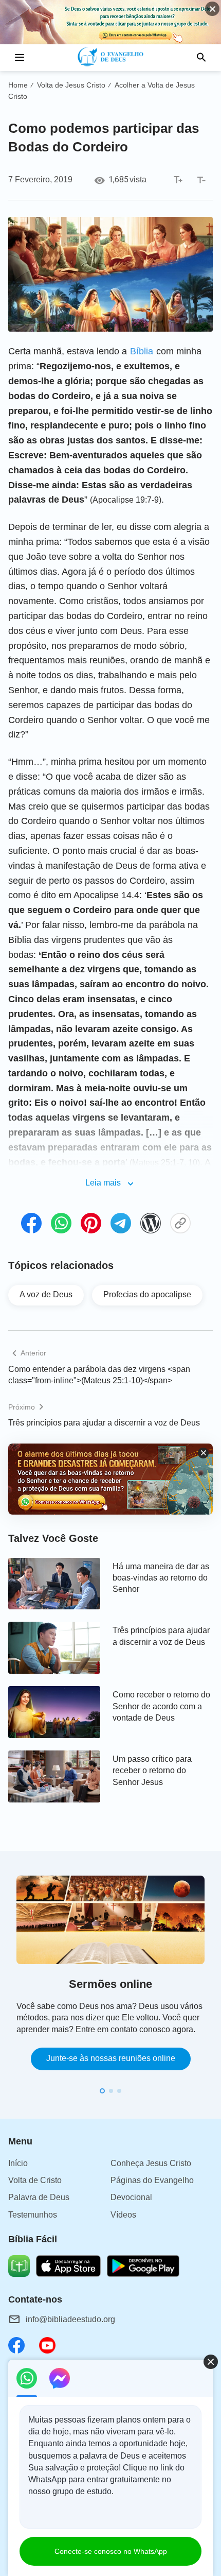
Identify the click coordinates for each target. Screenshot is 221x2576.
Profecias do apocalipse (147, 1294)
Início (18, 2163)
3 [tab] (119, 2091)
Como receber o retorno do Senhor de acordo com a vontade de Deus (161, 1706)
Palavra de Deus (39, 2197)
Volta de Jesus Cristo (71, 85)
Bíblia (142, 351)
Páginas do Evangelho (152, 2180)
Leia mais (103, 1183)
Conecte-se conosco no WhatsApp (111, 2551)
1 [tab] (102, 2091)
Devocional (131, 2197)
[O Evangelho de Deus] (111, 58)
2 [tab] (111, 2091)
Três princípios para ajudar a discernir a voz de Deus (104, 1423)
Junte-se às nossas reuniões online (111, 2058)
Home (18, 85)
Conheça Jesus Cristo (151, 2163)
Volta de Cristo (35, 2180)
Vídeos (123, 2215)
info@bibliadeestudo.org (70, 2319)
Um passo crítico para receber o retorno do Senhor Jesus (152, 1771)
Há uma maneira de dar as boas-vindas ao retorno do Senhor (161, 1578)
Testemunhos (33, 2215)
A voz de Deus (46, 1294)
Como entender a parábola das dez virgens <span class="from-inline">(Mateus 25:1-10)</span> (99, 1375)
